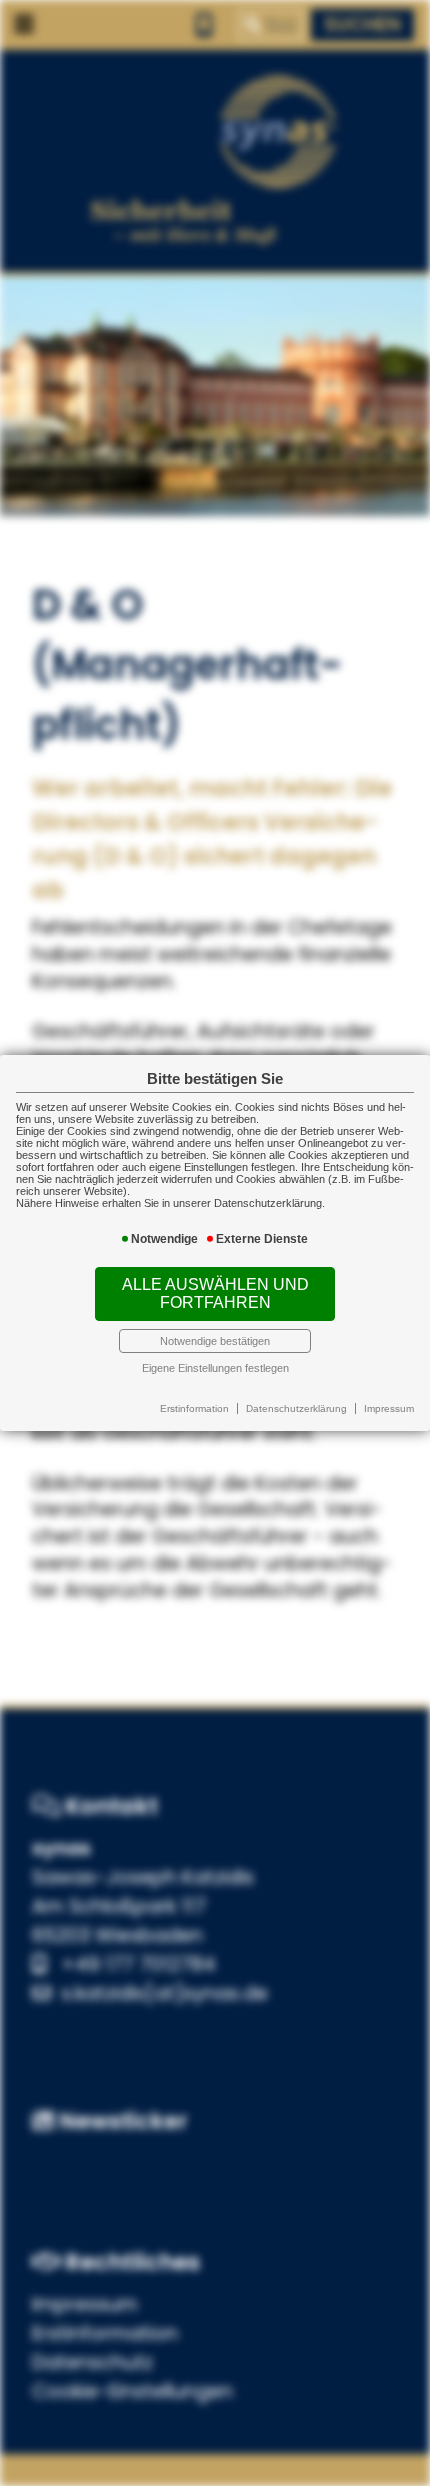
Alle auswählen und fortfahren (215, 1293)
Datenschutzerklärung (296, 1408)
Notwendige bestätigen (215, 1341)
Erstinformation (194, 1408)
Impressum (389, 1408)
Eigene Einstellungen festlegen (215, 1368)
